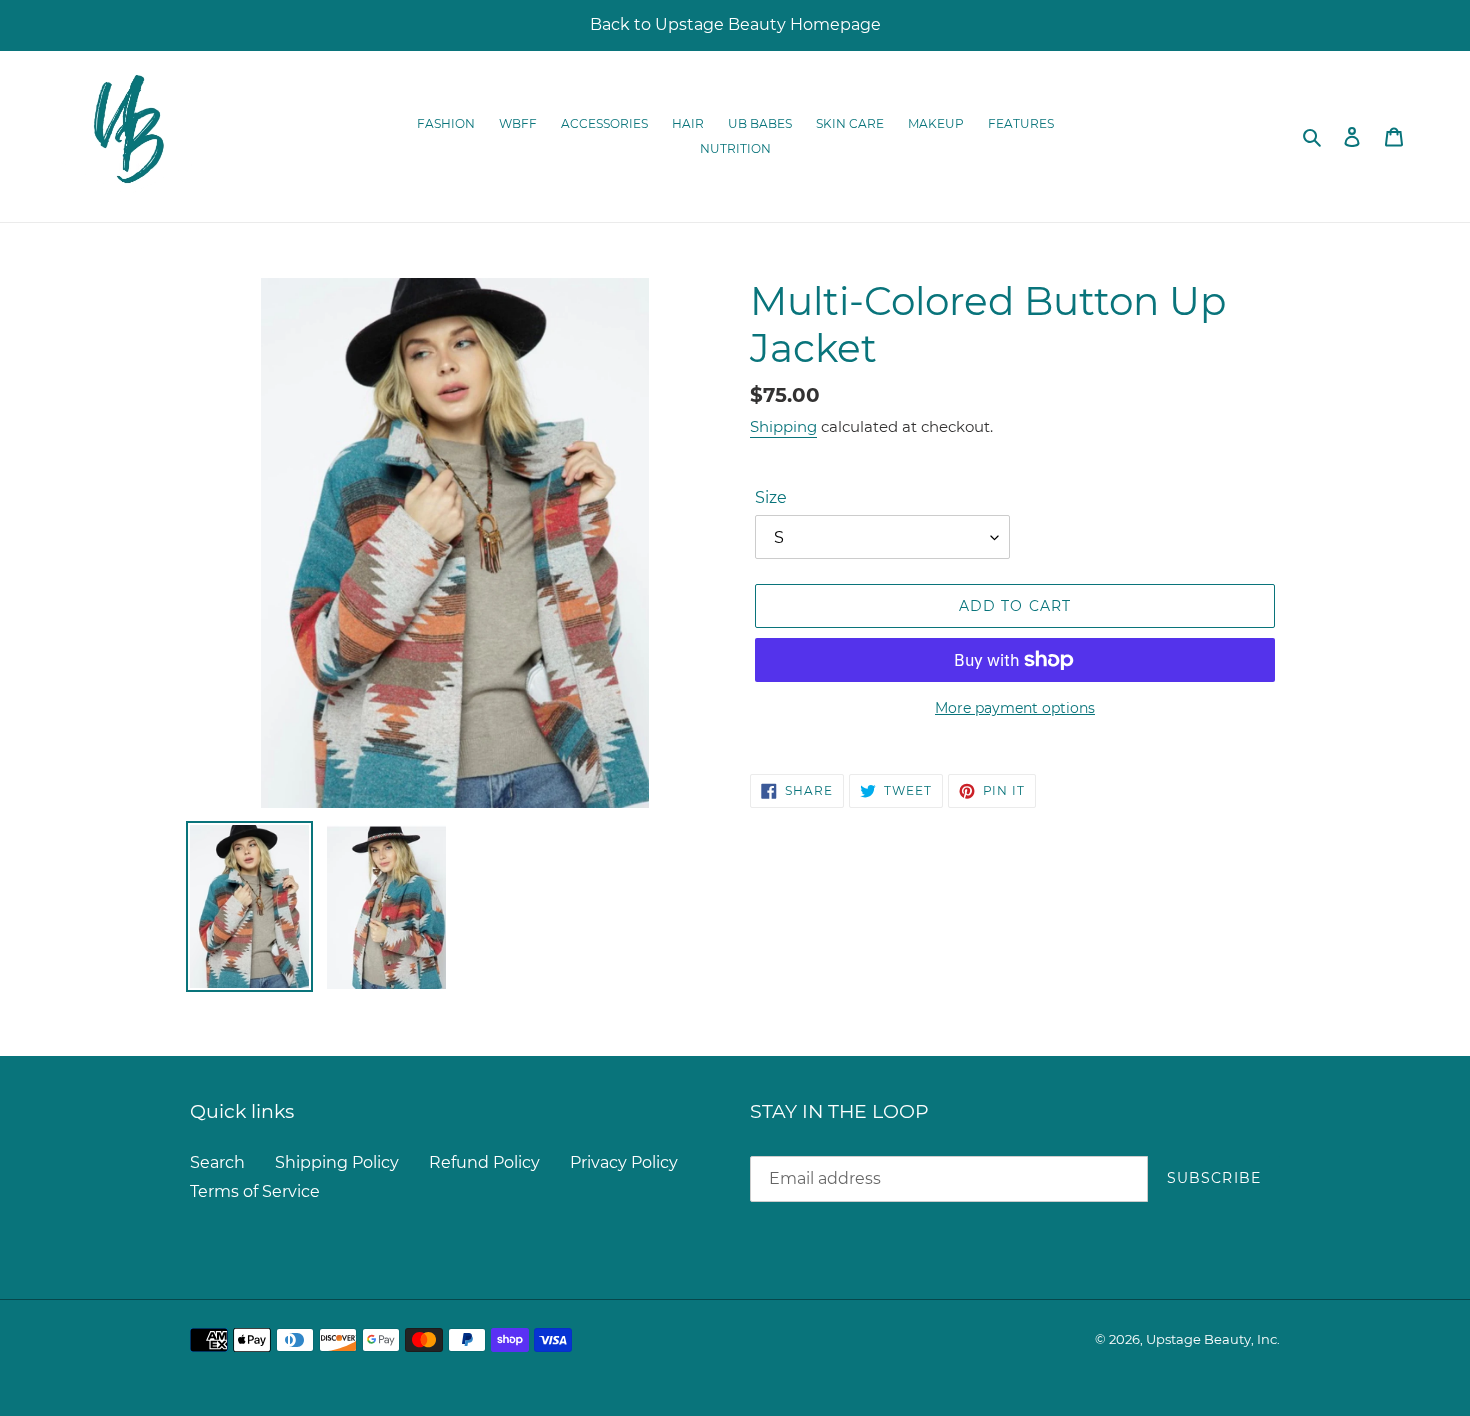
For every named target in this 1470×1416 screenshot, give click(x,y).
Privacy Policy (624, 1162)
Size (771, 497)
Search (217, 1162)
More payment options (1015, 708)
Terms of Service (255, 1191)
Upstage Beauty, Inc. (1213, 1339)
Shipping (783, 426)
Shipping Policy (337, 1162)
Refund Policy (484, 1162)
